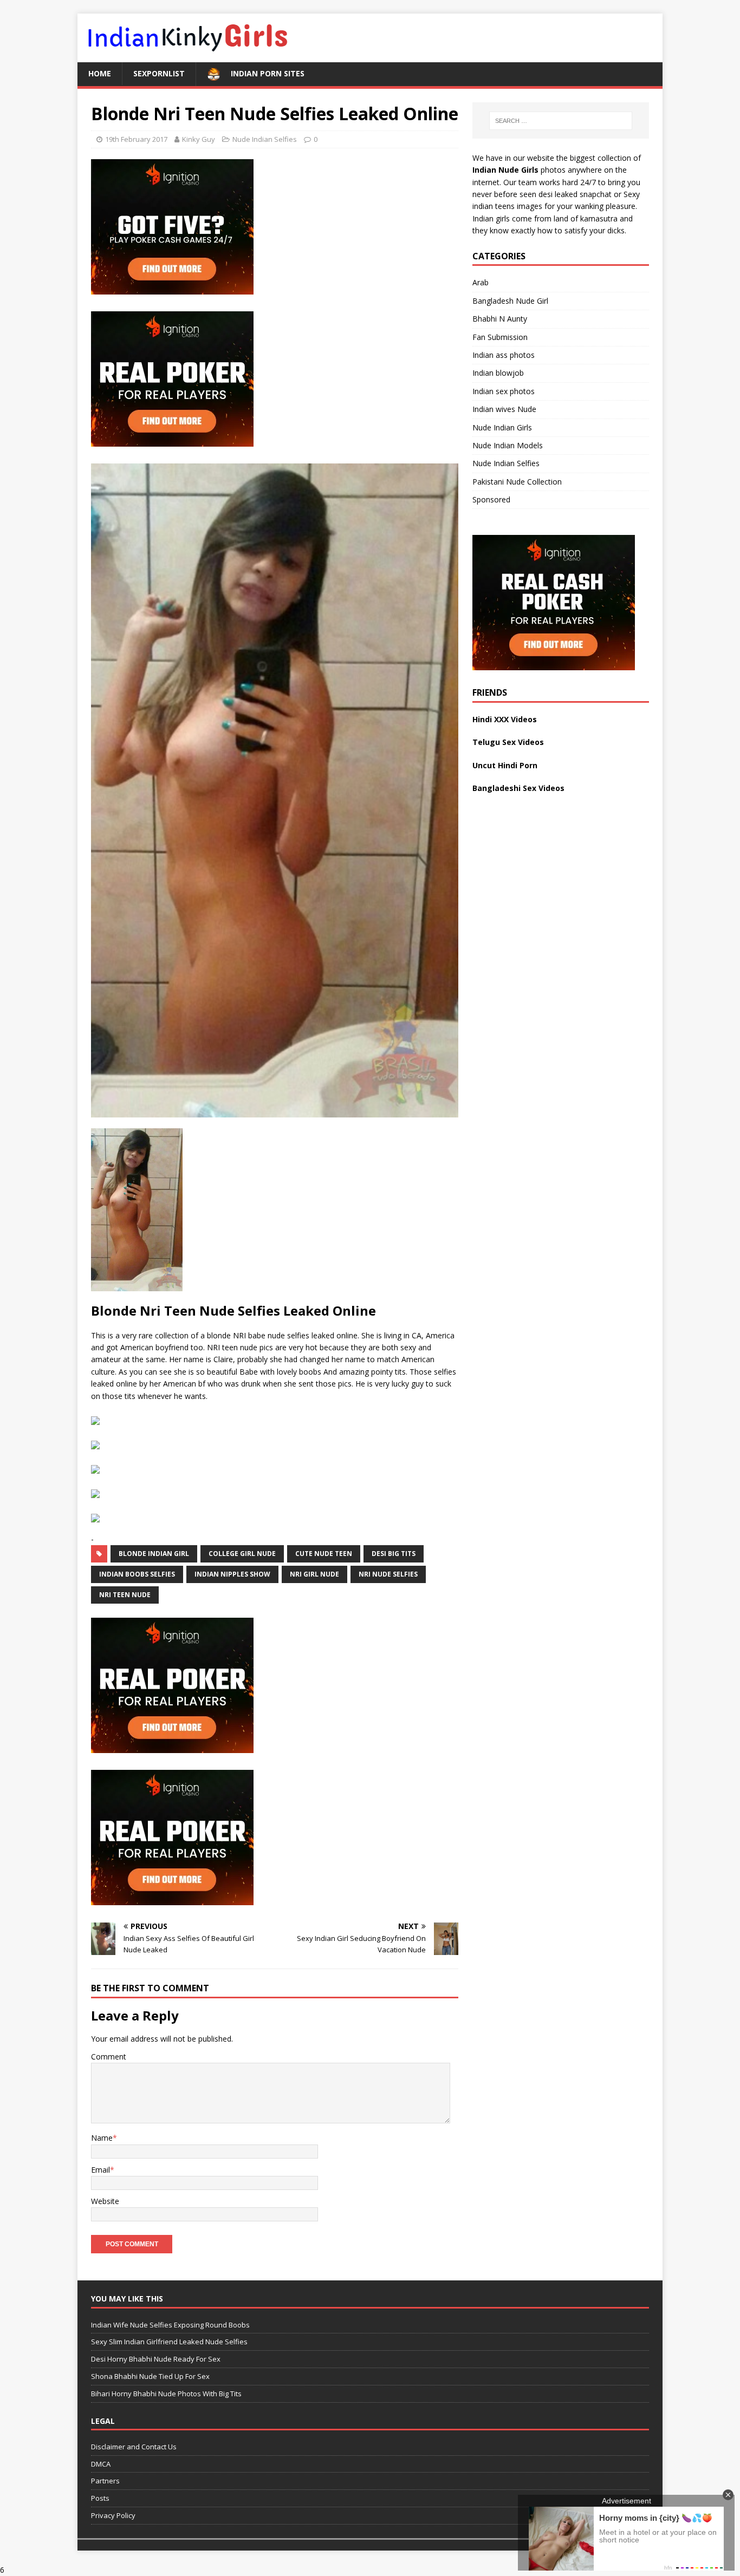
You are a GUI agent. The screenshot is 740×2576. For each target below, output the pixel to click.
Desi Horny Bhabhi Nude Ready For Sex (156, 2359)
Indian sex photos (504, 391)
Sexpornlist (159, 73)
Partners (105, 2481)
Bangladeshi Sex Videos (518, 788)
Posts (100, 2498)
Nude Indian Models (508, 445)
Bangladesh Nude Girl (510, 301)
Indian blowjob (498, 373)
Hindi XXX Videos (505, 719)
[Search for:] (561, 121)
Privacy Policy (113, 2515)
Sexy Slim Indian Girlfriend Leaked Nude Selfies (169, 2342)
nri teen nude (125, 1595)
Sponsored (491, 499)
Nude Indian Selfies (265, 139)
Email (100, 2170)
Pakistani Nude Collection (517, 482)
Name (102, 2138)
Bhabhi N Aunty (500, 319)
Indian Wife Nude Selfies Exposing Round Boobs (170, 2325)
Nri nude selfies (388, 1574)
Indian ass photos (504, 355)
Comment (109, 2057)
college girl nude (242, 1554)
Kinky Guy (199, 139)
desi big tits (394, 1554)
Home (100, 73)
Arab (481, 282)
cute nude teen (324, 1554)
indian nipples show (232, 1574)
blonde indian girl (154, 1554)
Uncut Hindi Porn (505, 765)
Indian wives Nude (504, 409)
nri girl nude (314, 1574)
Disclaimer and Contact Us (134, 2447)
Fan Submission (500, 337)
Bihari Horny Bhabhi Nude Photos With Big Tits (166, 2394)
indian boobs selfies (137, 1574)
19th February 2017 (136, 139)
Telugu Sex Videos (508, 742)
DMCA (101, 2464)
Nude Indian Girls (502, 427)
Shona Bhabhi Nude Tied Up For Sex (150, 2376)
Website (105, 2201)
